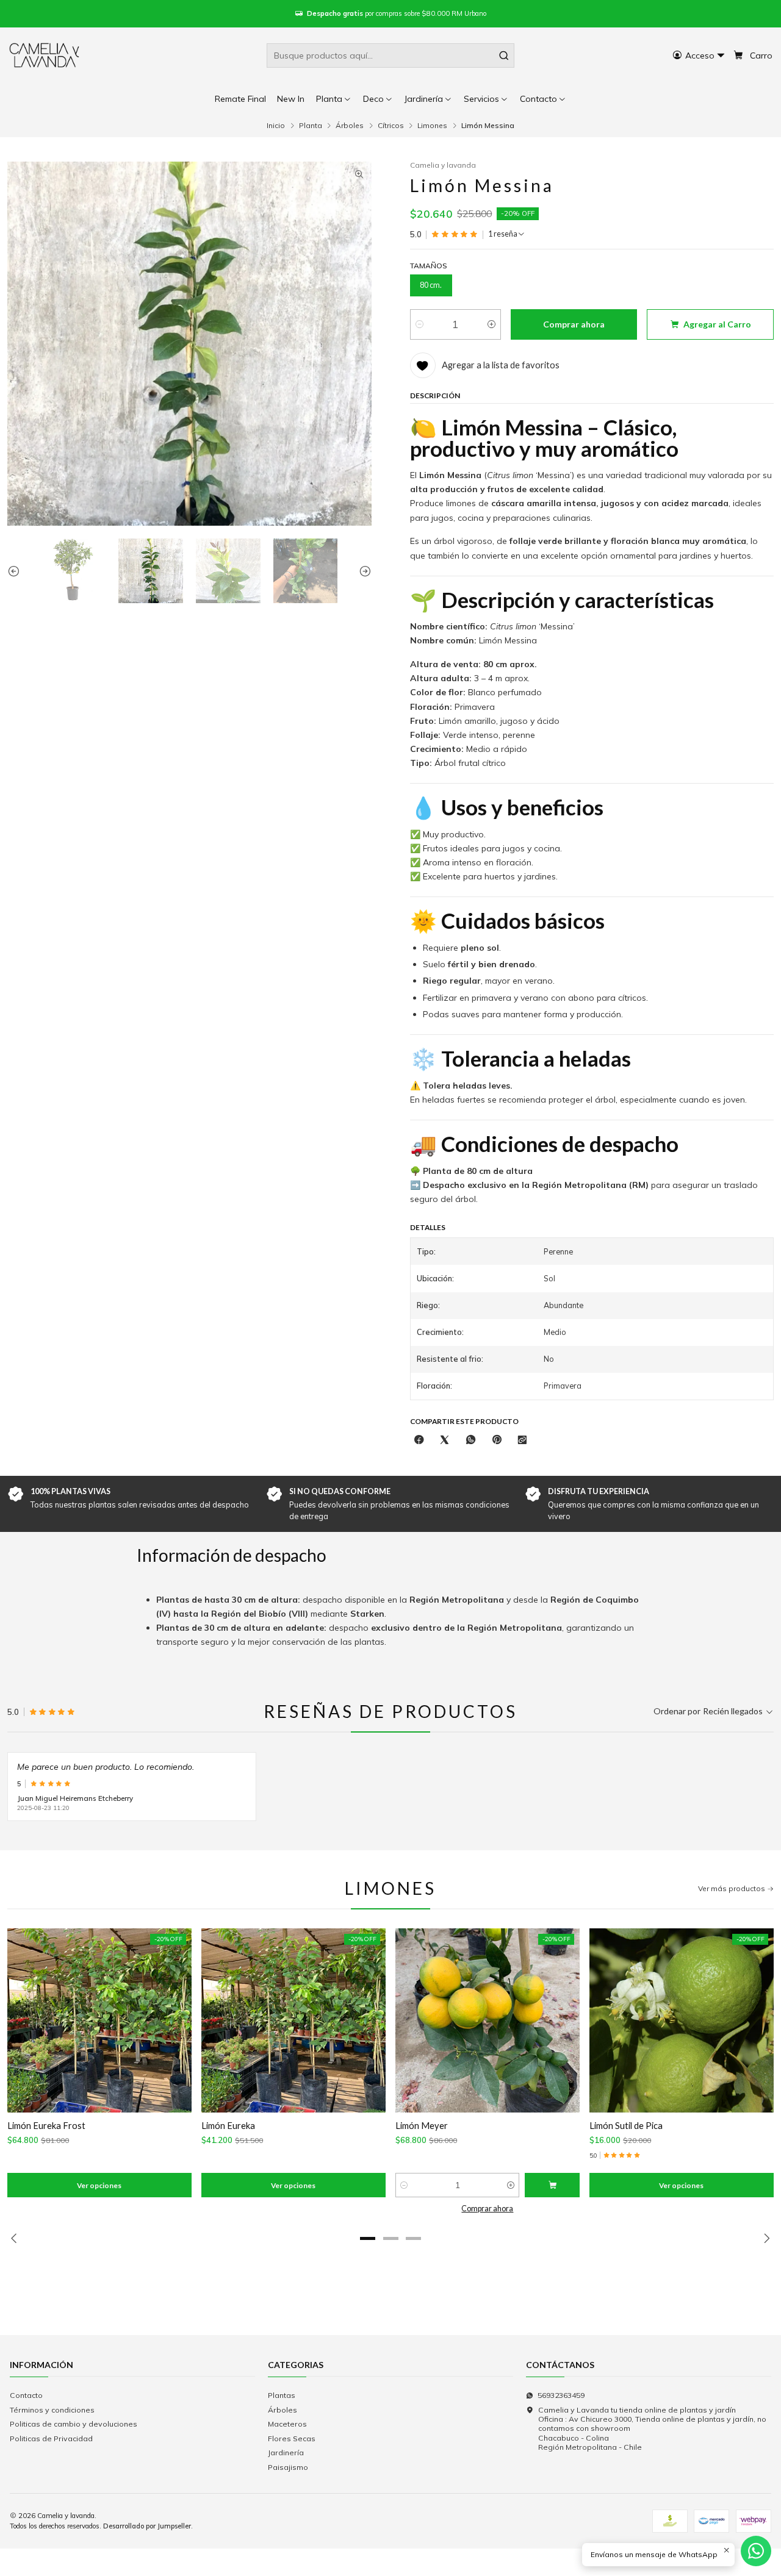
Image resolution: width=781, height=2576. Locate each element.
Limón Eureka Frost (46, 2125)
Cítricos (391, 126)
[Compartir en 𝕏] (445, 1440)
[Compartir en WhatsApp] (471, 1440)
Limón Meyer (422, 2125)
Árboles (350, 126)
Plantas (282, 2395)
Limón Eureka (228, 2125)
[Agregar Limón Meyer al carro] (552, 2185)
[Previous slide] (16, 571)
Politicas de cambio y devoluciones (74, 2424)
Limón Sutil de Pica (626, 2125)
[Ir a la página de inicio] (45, 55)
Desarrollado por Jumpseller (147, 2526)
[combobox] (390, 55)
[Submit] (504, 55)
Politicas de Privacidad (51, 2438)
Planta (311, 126)
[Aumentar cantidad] (491, 324)
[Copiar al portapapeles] (522, 1440)
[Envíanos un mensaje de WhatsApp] (756, 2551)
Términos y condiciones (52, 2410)
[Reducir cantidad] (419, 324)
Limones (432, 126)
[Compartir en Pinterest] (496, 1440)
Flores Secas (292, 2438)
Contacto (26, 2395)
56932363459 (561, 2395)
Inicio (276, 126)
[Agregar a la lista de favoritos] (23, 2021)
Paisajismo (288, 2467)
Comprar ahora (487, 2209)
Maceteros (287, 2424)
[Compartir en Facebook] (419, 1440)
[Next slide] (362, 571)
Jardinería (286, 2453)
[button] (543, 99)
